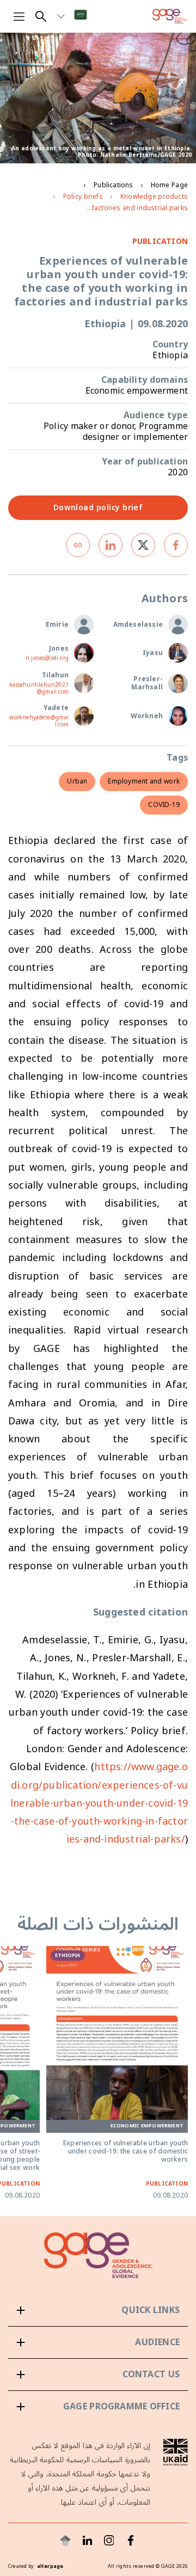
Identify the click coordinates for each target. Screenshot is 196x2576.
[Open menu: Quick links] (98, 2310)
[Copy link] (78, 545)
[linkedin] (111, 545)
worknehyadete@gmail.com (39, 721)
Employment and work (144, 782)
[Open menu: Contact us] (98, 2375)
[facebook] (176, 545)
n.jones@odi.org (47, 659)
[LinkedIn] (87, 2541)
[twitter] (143, 545)
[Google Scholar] (65, 2541)
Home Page (169, 185)
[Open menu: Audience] (98, 2342)
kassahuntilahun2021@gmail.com (39, 689)
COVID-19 (164, 805)
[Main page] (170, 16)
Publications (113, 185)
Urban (77, 782)
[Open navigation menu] (19, 16)
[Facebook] (131, 2541)
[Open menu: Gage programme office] (98, 2407)
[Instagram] (109, 2541)
